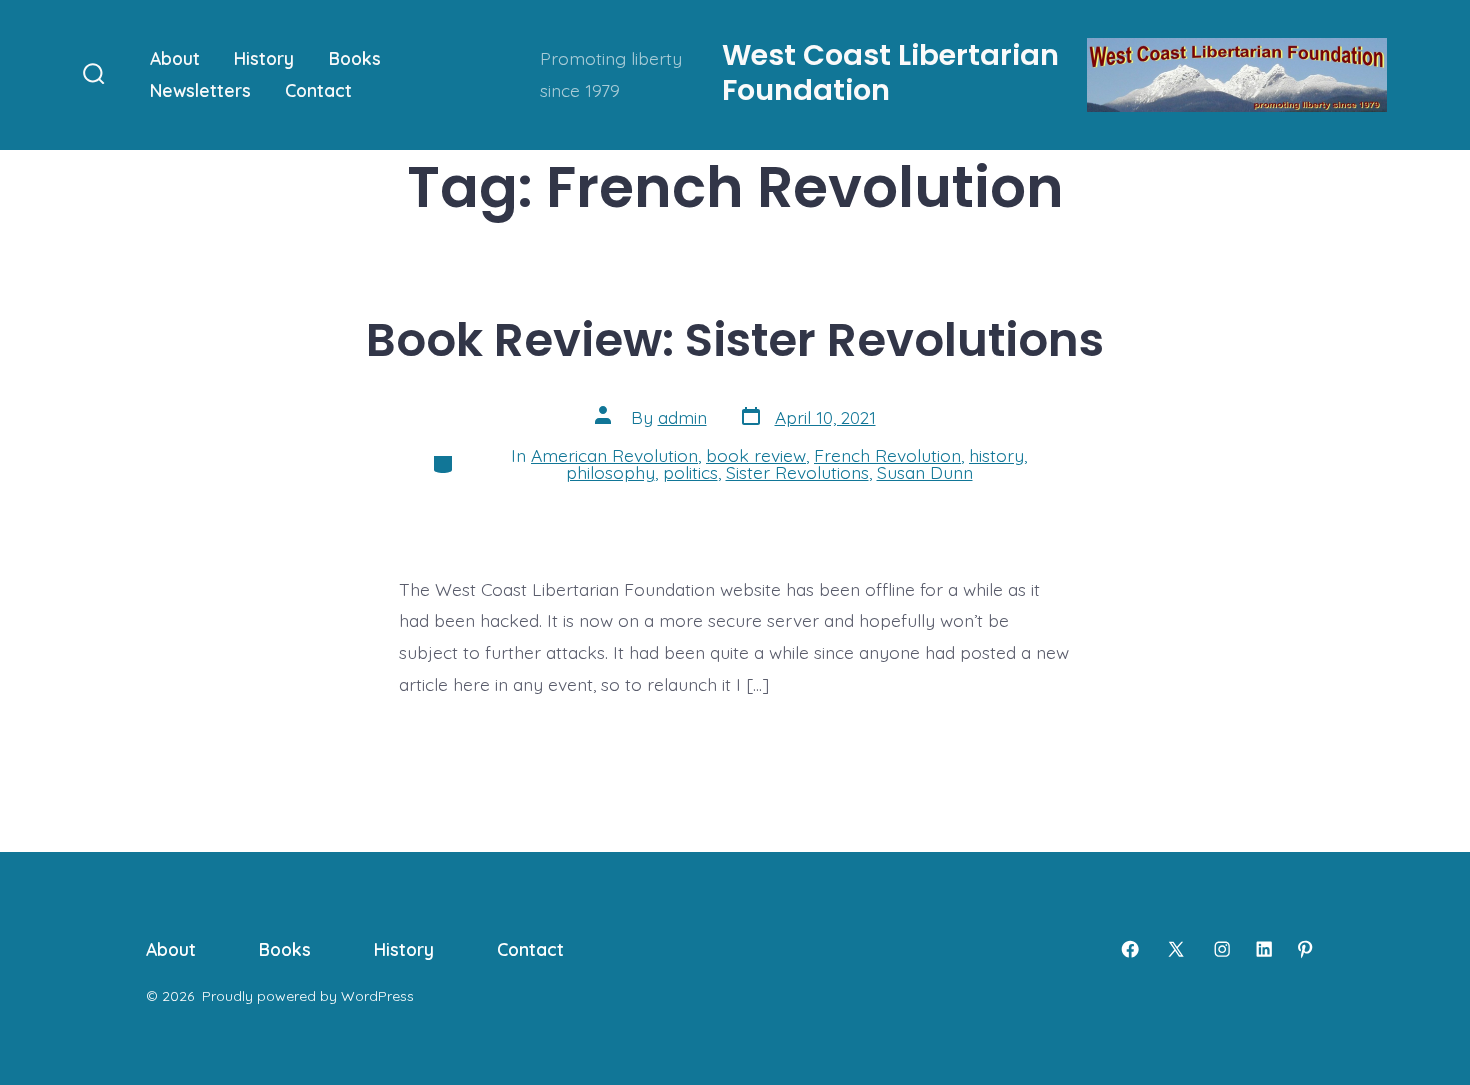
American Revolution (614, 455)
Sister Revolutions (797, 472)
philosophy (610, 472)
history (996, 455)
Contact (318, 90)
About (175, 58)
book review (756, 455)
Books (355, 58)
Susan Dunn (925, 472)
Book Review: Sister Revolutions (735, 339)
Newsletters (200, 90)
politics (690, 472)
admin (682, 417)
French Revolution (887, 455)
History (264, 58)
